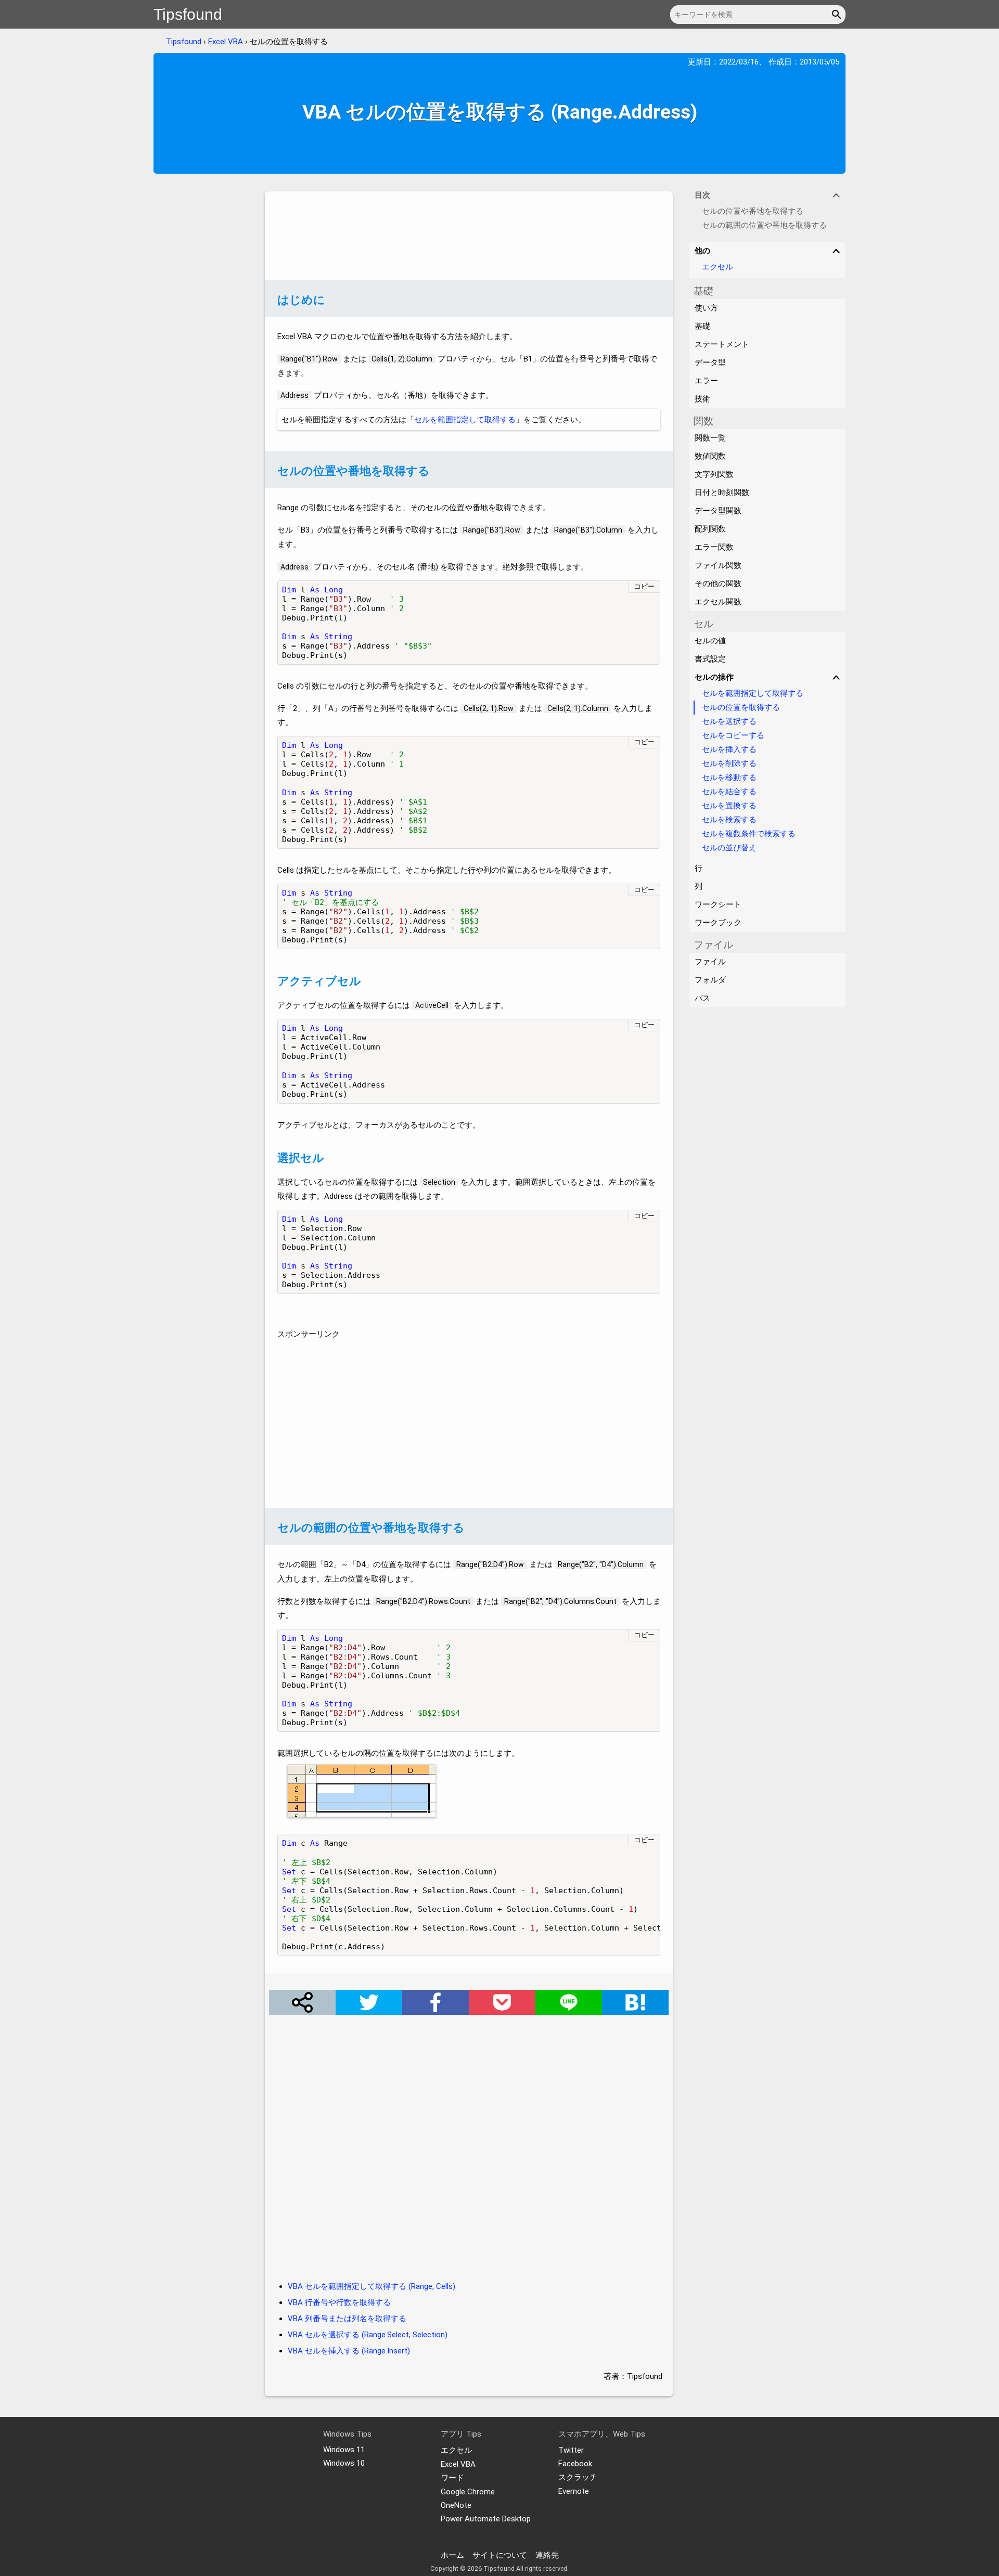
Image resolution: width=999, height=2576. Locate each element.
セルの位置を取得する (741, 707)
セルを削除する (729, 763)
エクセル (718, 267)
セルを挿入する (729, 749)
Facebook (575, 2464)
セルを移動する (729, 778)
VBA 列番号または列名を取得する (347, 2319)
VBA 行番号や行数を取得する (339, 2302)
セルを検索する (729, 820)
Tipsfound (188, 14)
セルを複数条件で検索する (749, 834)
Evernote (574, 2491)
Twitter (571, 2450)
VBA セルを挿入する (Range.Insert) (349, 2351)
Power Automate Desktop (486, 2519)
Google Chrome (468, 2492)
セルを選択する (729, 721)
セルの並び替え (729, 848)
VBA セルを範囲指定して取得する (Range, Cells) (372, 2286)
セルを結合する (729, 792)
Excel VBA (226, 42)
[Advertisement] (469, 236)
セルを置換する (729, 806)
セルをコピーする (733, 735)
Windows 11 (344, 2450)
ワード (452, 2478)
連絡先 (547, 2555)
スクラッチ (578, 2477)
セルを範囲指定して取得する (465, 420)
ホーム (452, 2555)
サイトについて (500, 2555)
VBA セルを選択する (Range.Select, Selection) (368, 2335)
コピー (644, 586)
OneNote (456, 2505)
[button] (838, 15)
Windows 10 (344, 2463)
